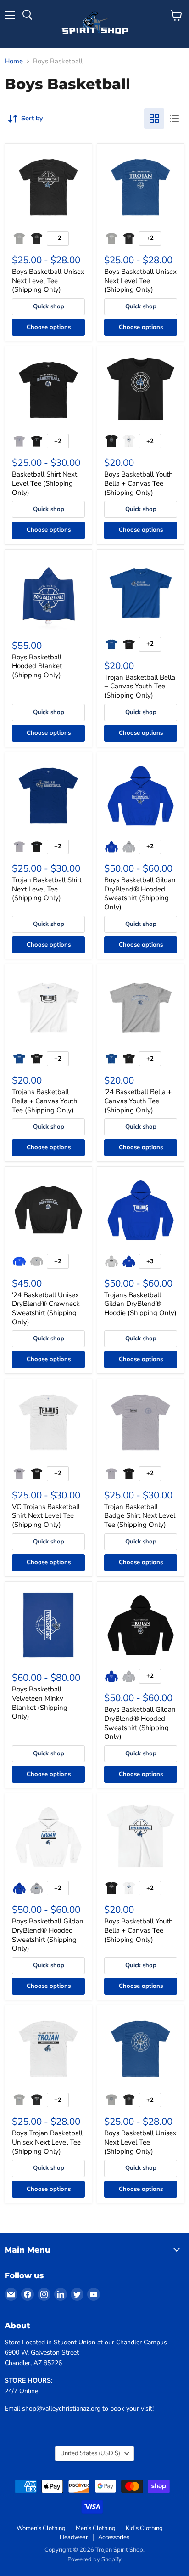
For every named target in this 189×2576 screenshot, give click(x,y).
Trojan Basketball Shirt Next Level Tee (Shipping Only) (47, 889)
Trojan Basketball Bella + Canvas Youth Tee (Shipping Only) (140, 686)
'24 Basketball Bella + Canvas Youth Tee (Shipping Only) (138, 1101)
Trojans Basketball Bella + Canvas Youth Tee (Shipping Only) (45, 1101)
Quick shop (49, 306)
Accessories (114, 2537)
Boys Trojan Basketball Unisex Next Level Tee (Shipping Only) (47, 2142)
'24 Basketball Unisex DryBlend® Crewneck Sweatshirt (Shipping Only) (46, 1308)
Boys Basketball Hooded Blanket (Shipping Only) (37, 666)
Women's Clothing (41, 2528)
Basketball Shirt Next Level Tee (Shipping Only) (44, 483)
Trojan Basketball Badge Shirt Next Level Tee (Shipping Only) (140, 1516)
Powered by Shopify (94, 2559)
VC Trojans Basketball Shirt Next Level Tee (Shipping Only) (46, 1516)
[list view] (174, 119)
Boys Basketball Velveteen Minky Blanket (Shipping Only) (40, 1703)
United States (90, 2453)
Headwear (74, 2537)
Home (14, 61)
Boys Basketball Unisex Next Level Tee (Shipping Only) (48, 281)
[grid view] (154, 119)
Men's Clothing (96, 2528)
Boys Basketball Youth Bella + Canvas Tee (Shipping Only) (139, 483)
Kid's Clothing (144, 2528)
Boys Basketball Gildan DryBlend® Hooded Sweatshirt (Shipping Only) (140, 894)
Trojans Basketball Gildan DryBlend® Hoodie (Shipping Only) (140, 1304)
